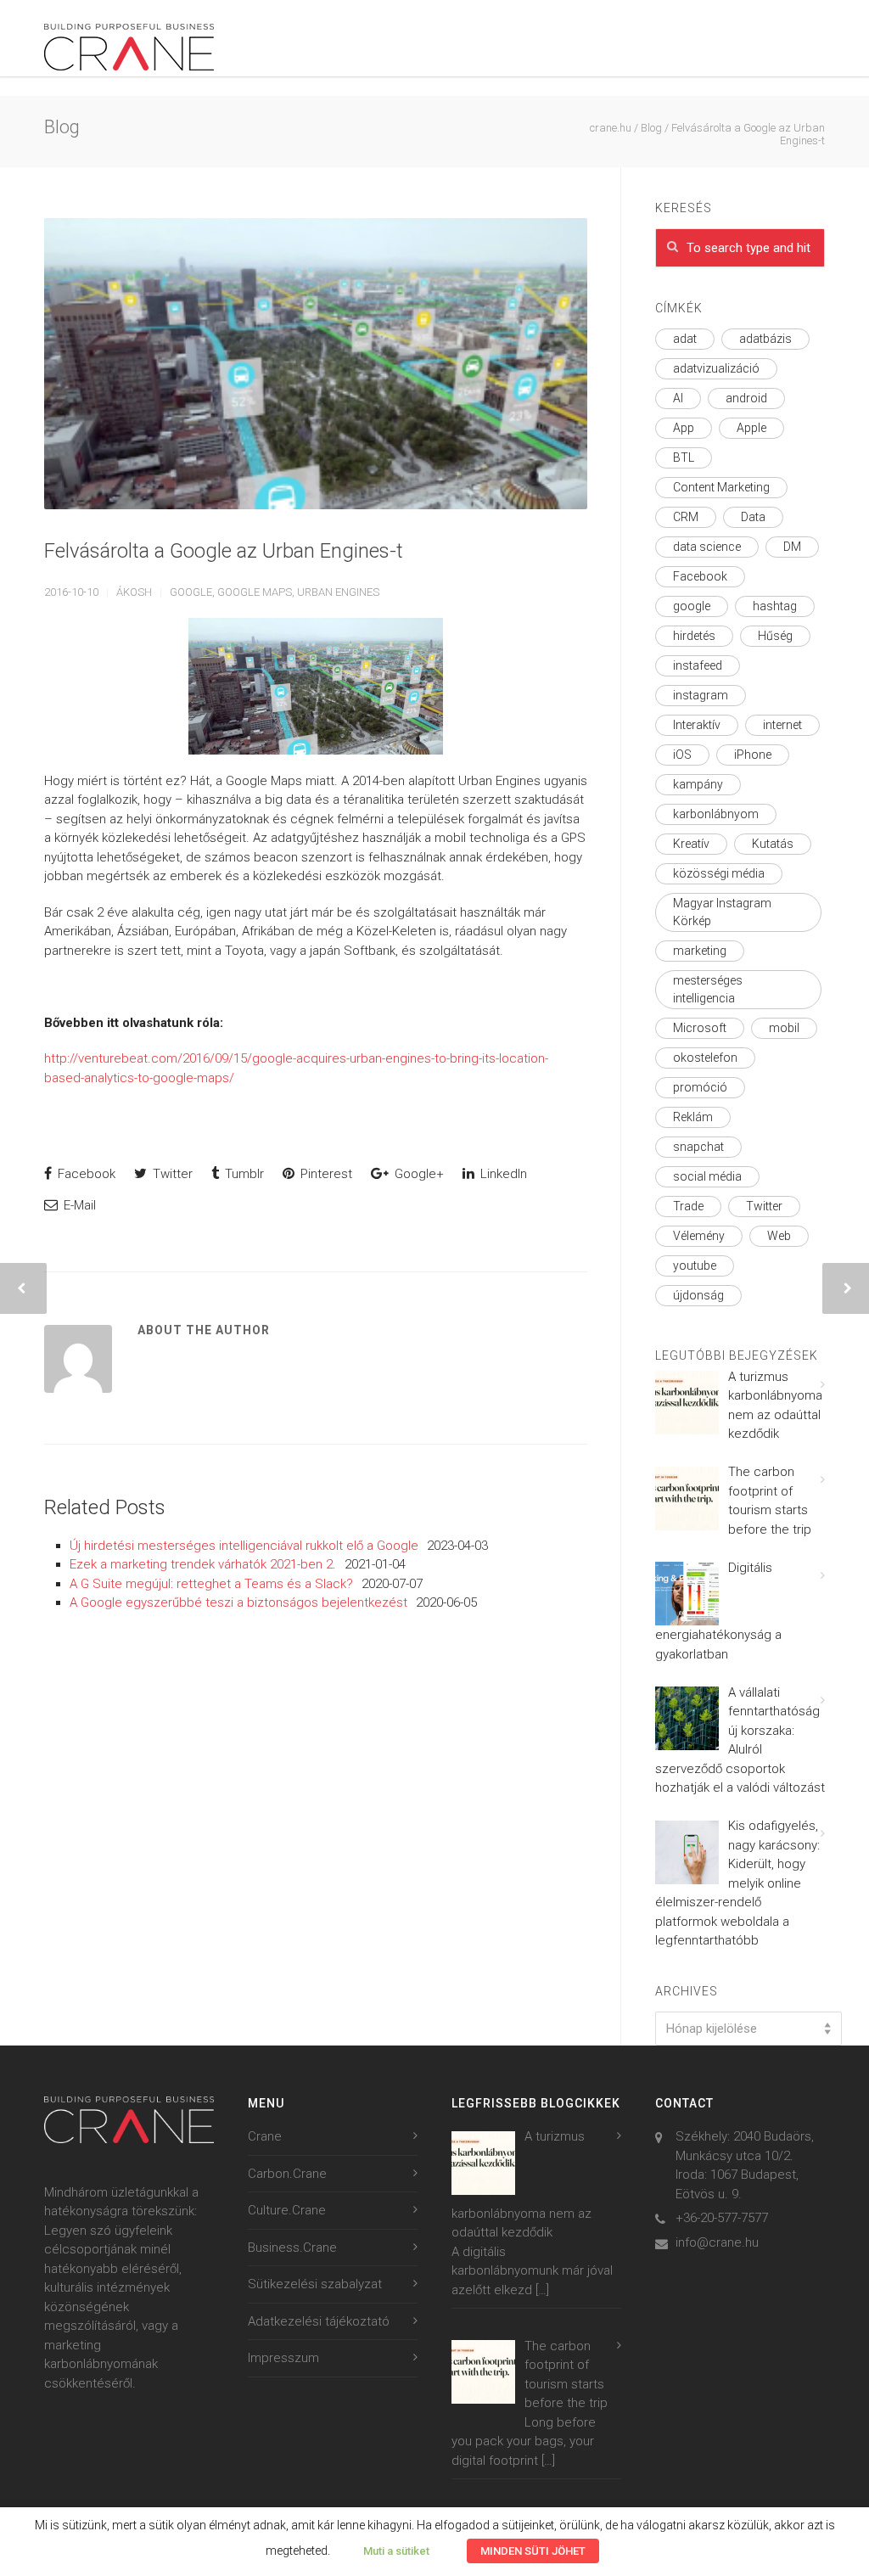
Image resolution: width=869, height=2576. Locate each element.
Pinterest (325, 1174)
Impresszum (283, 2358)
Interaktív (697, 725)
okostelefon (705, 1058)
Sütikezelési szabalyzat (315, 2284)
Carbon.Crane (287, 2174)
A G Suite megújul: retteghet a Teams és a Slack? (211, 1584)
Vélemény (699, 1236)
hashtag (775, 606)
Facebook (85, 1174)
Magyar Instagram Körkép (722, 912)
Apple (751, 428)
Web (779, 1236)
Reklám (693, 1117)
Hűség (775, 636)
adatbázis (765, 339)
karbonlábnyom (716, 814)
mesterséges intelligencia (708, 989)
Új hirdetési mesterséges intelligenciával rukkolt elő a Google (244, 1546)
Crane (265, 2136)
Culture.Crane (287, 2210)
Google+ (418, 1174)
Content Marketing (721, 487)
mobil (784, 1028)
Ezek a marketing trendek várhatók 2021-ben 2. (203, 1564)
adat (685, 339)
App (684, 428)
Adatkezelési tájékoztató (319, 2321)
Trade (688, 1206)
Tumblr (243, 1174)
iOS (682, 755)
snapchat (698, 1147)
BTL (684, 457)
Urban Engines (338, 592)
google (191, 592)
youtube (695, 1266)
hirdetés (694, 636)
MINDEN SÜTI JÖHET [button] (533, 2551)
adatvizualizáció (716, 368)
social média (707, 1176)
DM (792, 547)
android (746, 398)
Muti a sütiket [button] (396, 2551)
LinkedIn (502, 1174)
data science (707, 547)
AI (678, 398)
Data (753, 517)
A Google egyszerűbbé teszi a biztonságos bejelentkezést (238, 1602)
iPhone (753, 755)
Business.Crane (292, 2248)
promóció (700, 1087)
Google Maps (255, 592)
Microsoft (700, 1028)
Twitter (171, 1174)
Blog (651, 128)
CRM (686, 517)
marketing (700, 951)
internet (782, 725)
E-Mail (78, 1205)
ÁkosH (134, 592)
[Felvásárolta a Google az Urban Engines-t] (316, 364)
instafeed (698, 665)
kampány (698, 784)
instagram (701, 695)
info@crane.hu (717, 2242)
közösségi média (719, 873)
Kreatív (691, 844)
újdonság (698, 1295)
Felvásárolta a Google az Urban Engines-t (224, 551)
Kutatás (773, 844)
